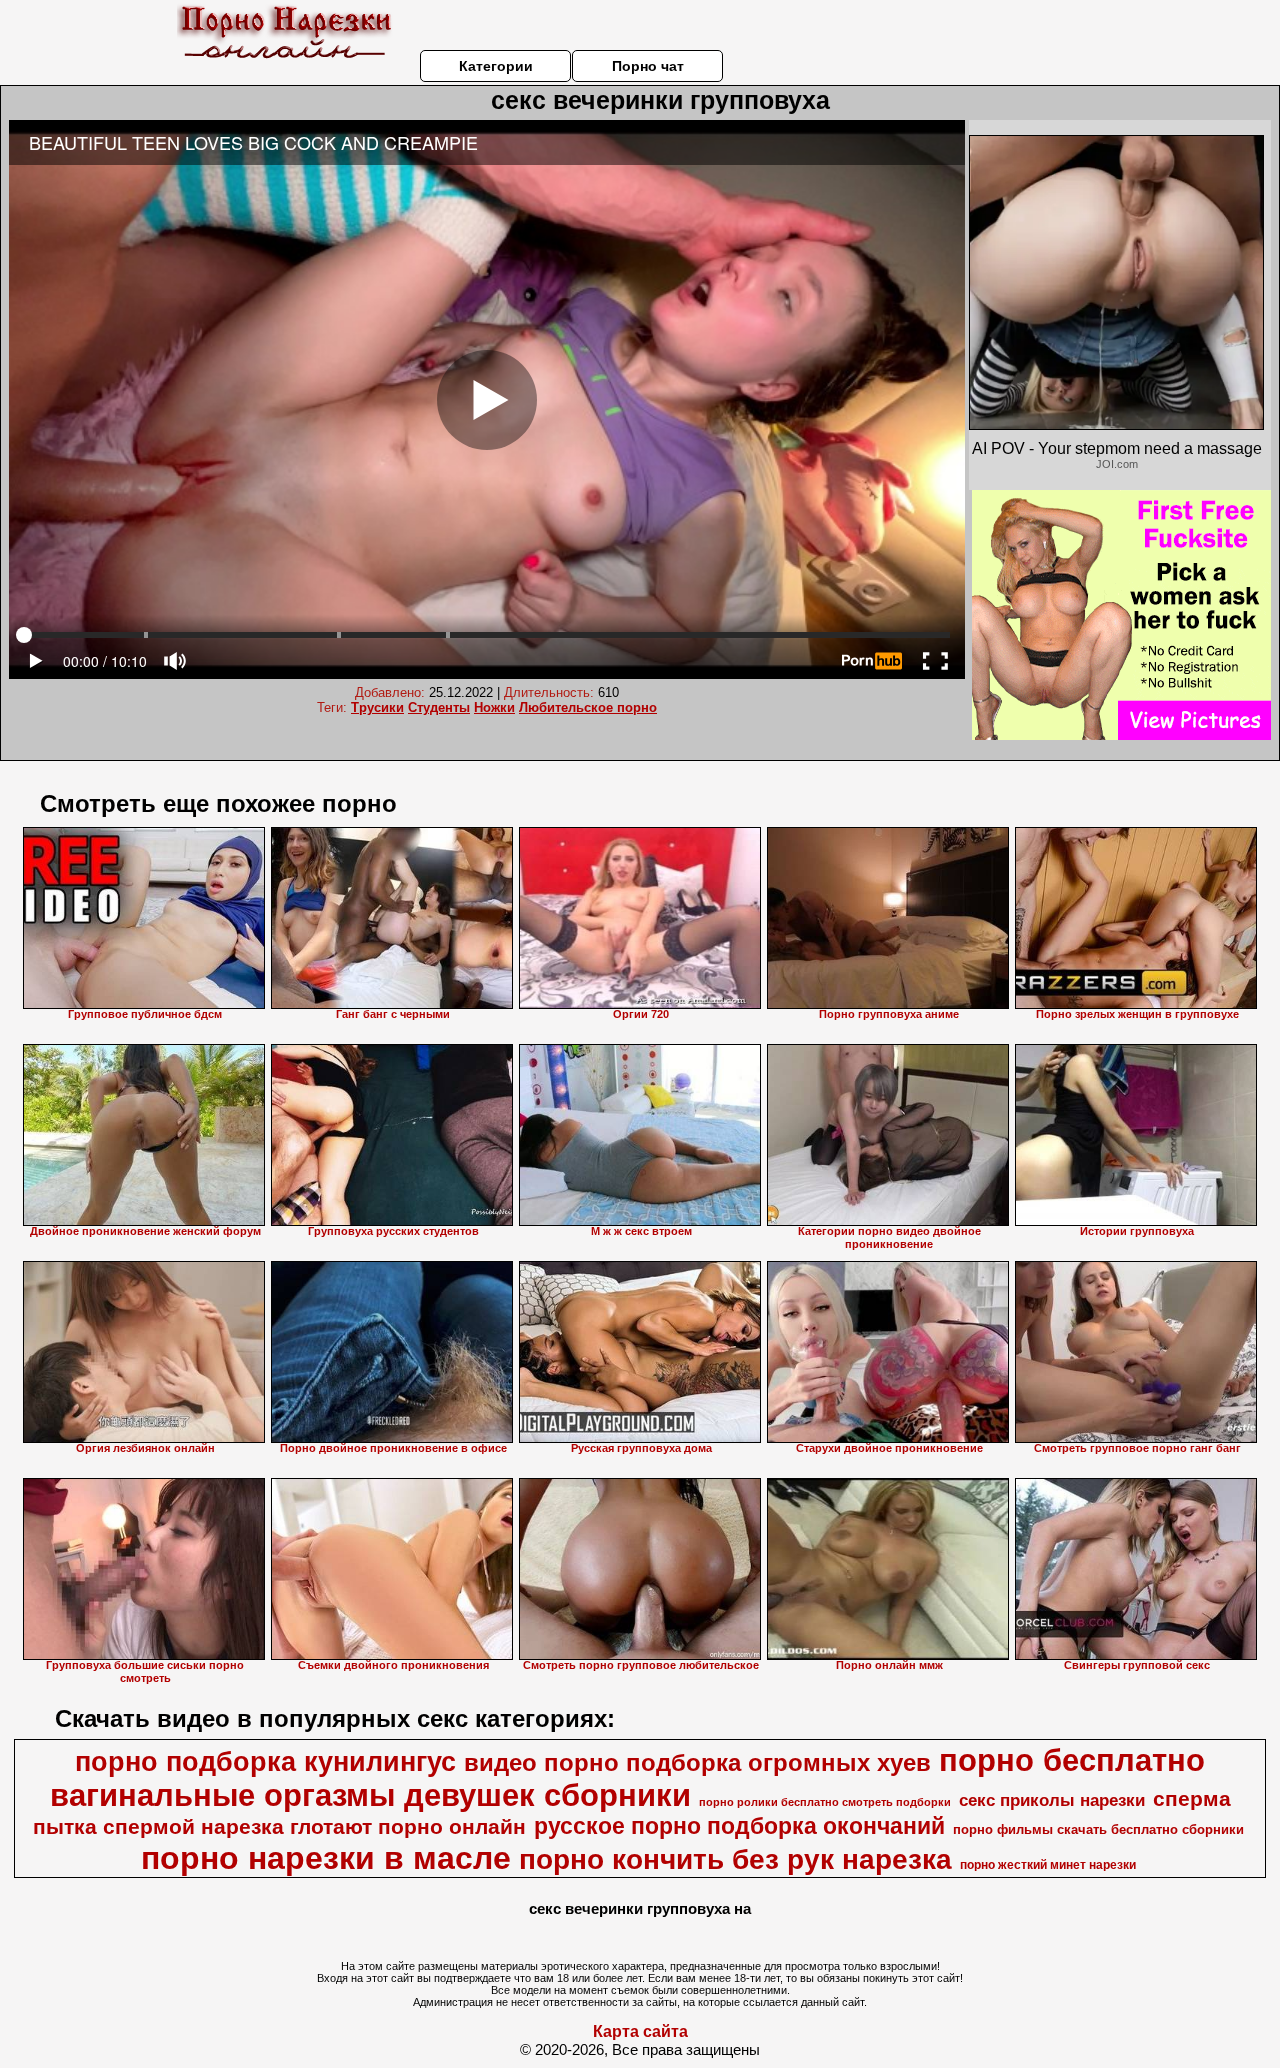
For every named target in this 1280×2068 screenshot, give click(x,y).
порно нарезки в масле (326, 1858)
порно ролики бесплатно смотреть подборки (825, 1802)
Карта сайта (640, 2031)
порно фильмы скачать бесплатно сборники (1098, 1829)
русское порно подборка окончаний (739, 1826)
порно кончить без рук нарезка (735, 1859)
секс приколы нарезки (1052, 1800)
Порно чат (648, 66)
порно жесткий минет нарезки (1048, 1865)
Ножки (494, 707)
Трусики (377, 707)
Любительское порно (588, 707)
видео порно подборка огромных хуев (697, 1762)
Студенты (439, 707)
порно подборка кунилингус (265, 1762)
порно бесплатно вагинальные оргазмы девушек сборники (628, 1777)
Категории (496, 66)
